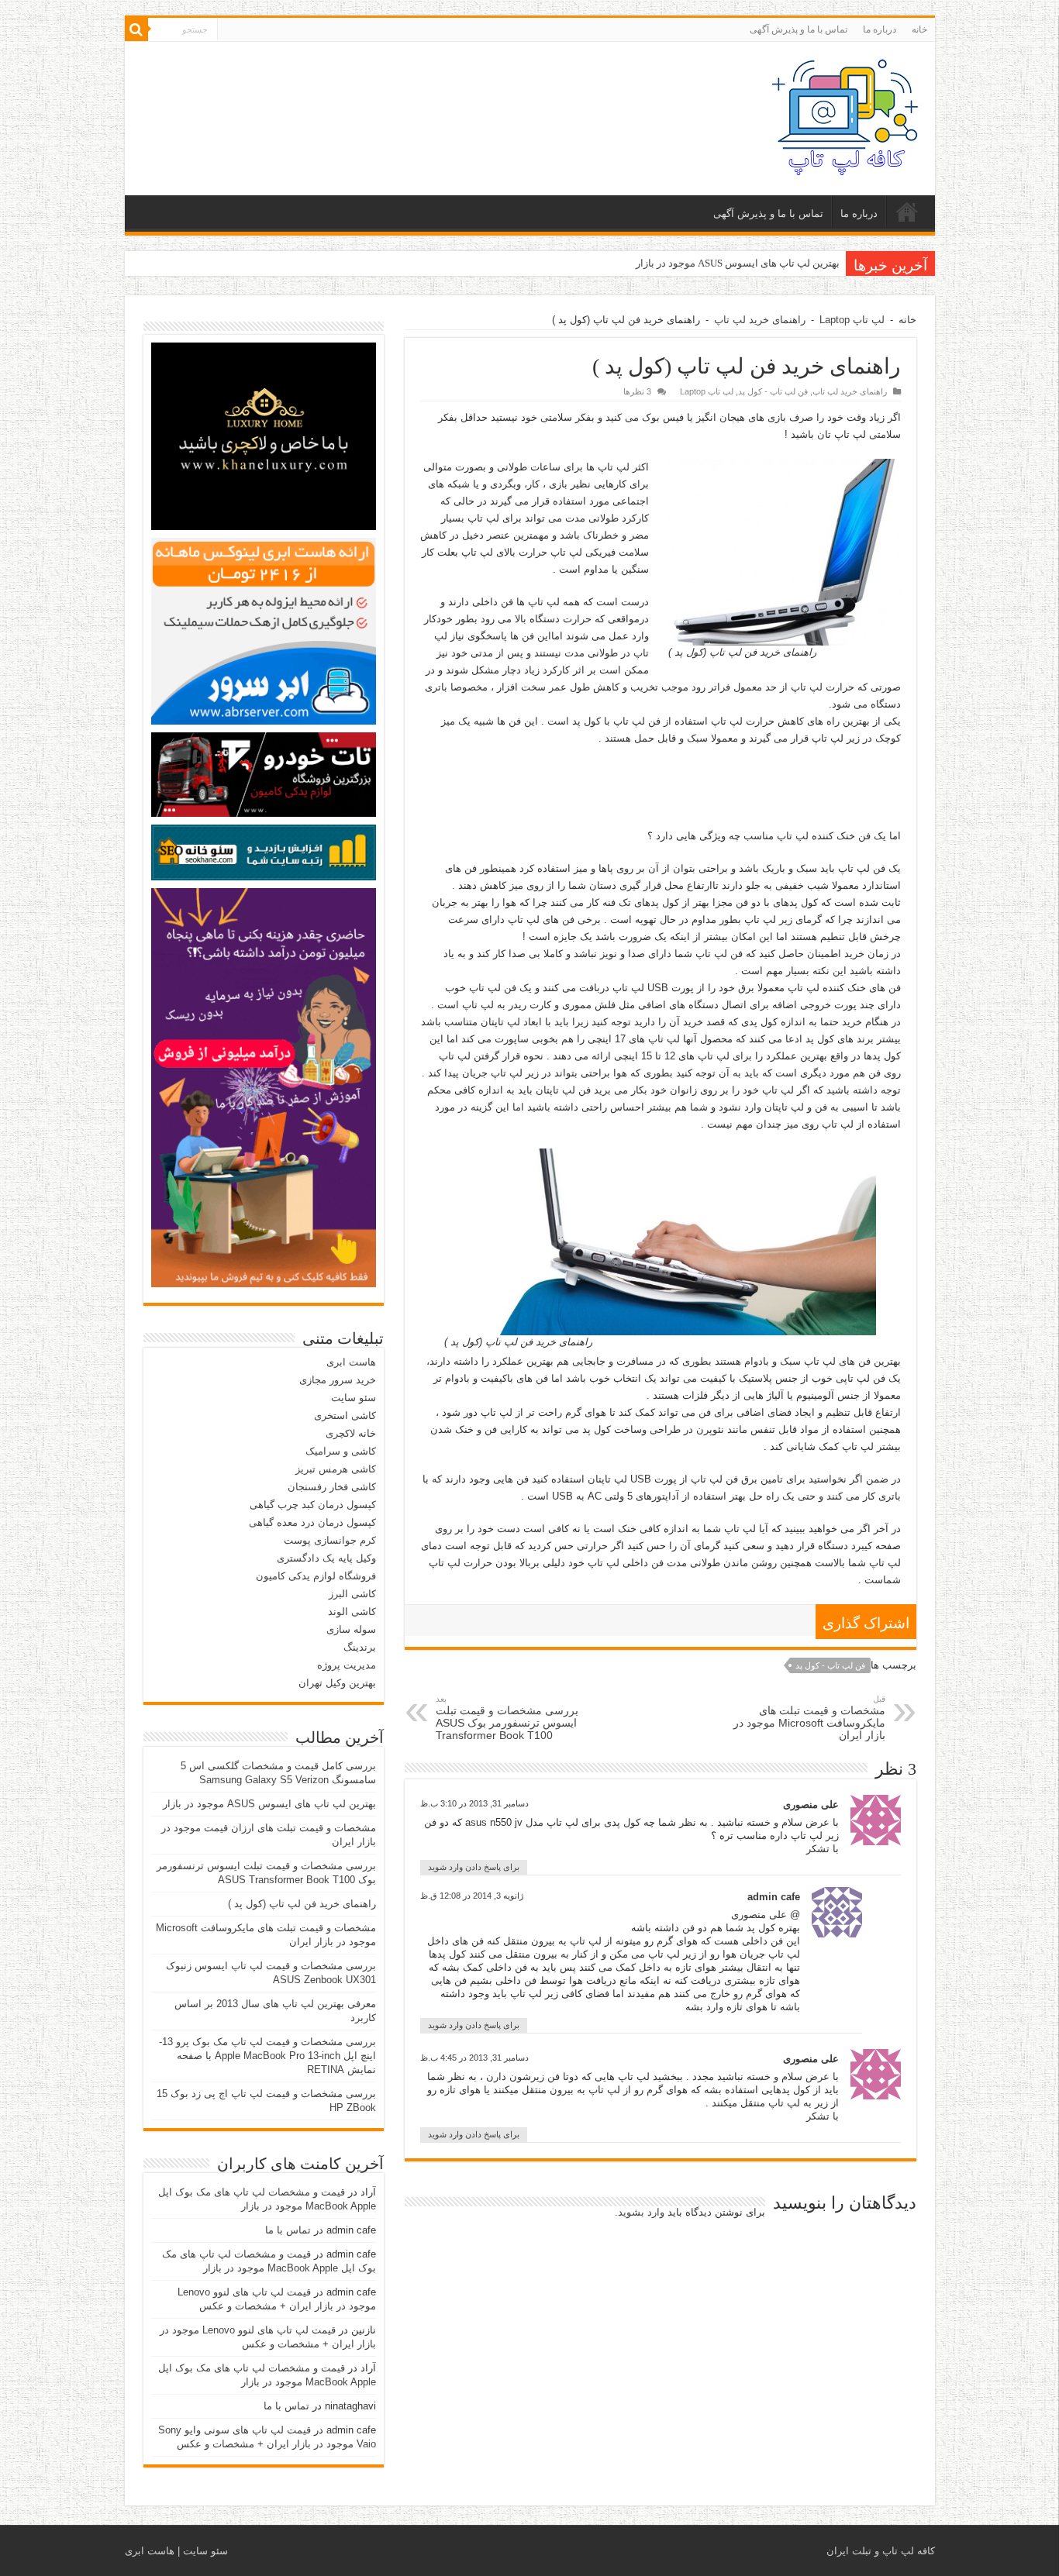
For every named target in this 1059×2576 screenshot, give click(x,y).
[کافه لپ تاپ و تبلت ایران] (846, 115)
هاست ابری (351, 1362)
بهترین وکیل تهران (337, 1683)
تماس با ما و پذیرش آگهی (799, 29)
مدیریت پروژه (347, 1665)
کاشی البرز (352, 1594)
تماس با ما (288, 2230)
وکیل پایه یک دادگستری (326, 1558)
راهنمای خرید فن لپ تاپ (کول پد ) (302, 1904)
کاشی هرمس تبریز (336, 1469)
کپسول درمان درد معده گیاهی (312, 1522)
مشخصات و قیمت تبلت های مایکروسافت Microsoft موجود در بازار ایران (809, 1718)
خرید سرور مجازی (338, 1380)
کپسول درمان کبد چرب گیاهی (313, 1505)
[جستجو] (136, 29)
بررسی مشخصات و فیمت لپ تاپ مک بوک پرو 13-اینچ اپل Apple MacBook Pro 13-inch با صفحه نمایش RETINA (267, 2056)
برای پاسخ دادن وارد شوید (474, 1867)
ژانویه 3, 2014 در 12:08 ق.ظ (472, 1896)
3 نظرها (637, 391)
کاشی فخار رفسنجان (332, 1487)
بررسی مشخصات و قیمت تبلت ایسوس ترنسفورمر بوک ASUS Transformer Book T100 (507, 1718)
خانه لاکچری (351, 1433)
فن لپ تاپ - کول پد (773, 391)
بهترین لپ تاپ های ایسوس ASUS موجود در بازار (738, 263)
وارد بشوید (641, 2212)
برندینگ (360, 1647)
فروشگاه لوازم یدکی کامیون (316, 1576)
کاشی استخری (345, 1415)
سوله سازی (351, 1629)
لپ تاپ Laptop (852, 320)
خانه (919, 29)
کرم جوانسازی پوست (330, 1540)
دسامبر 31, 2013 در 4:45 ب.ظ (474, 2058)
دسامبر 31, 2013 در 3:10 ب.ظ (474, 1803)
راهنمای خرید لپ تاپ (760, 320)
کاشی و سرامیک (341, 1451)
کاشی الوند (352, 1612)
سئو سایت (354, 1398)
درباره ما (880, 29)
